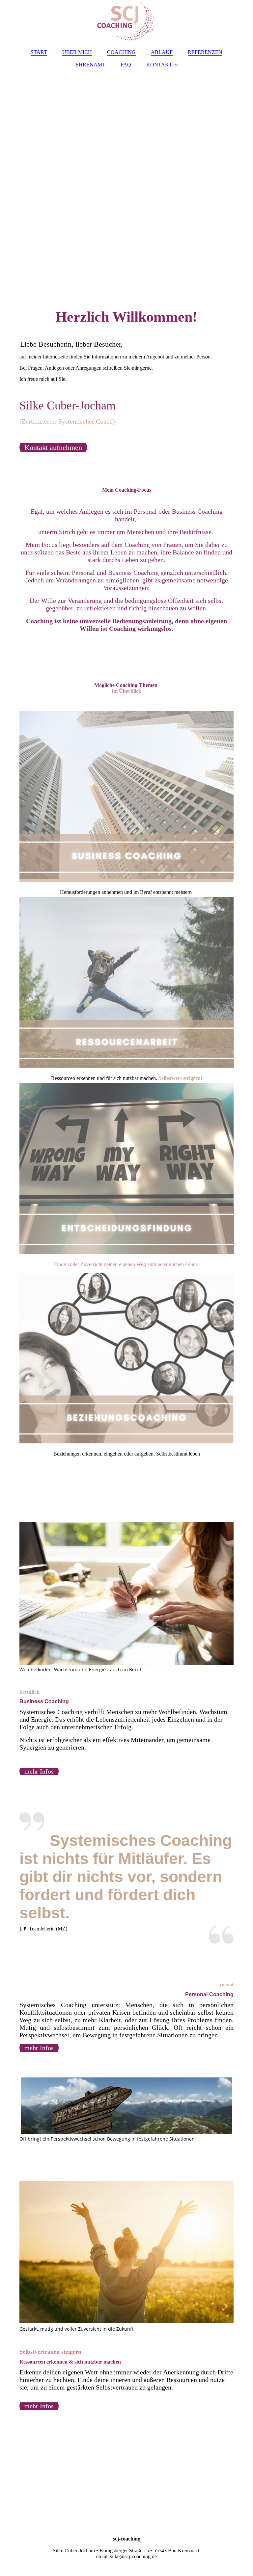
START (39, 52)
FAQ (126, 65)
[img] (126, 21)
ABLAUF (162, 52)
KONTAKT (159, 65)
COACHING (121, 52)
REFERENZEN (205, 52)
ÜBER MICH (77, 52)
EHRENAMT (90, 65)
